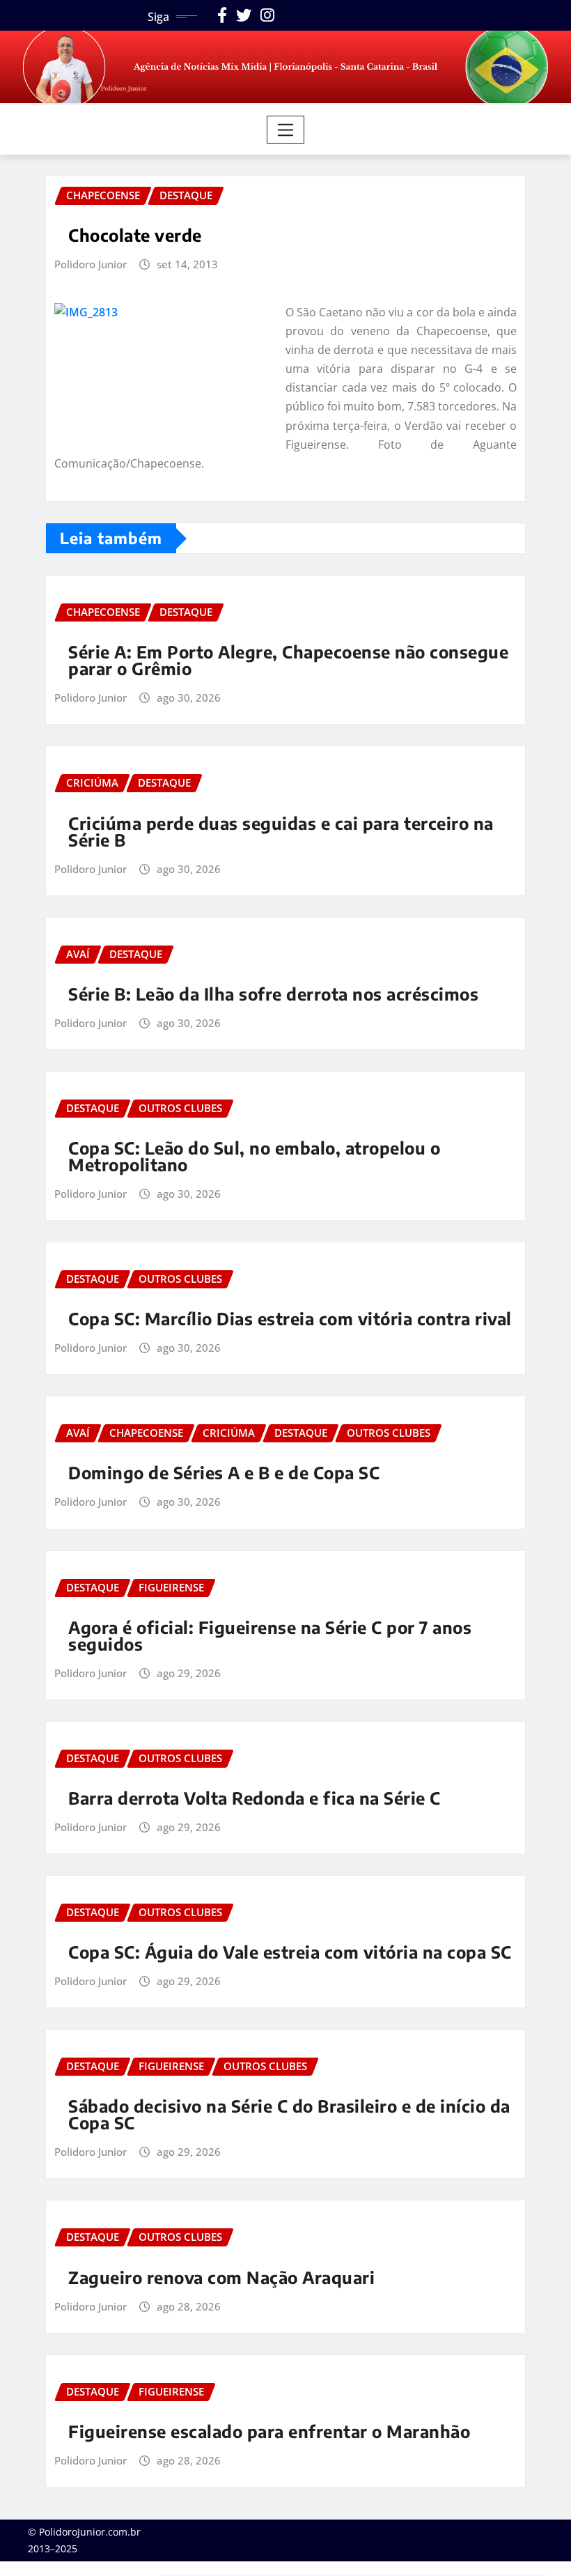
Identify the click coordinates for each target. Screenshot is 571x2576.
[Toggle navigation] (286, 130)
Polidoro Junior (91, 264)
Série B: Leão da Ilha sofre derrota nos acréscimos (273, 994)
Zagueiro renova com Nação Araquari (221, 2277)
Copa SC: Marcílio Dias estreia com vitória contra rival (290, 1318)
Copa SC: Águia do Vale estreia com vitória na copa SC (290, 1952)
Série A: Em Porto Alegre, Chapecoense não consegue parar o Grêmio (288, 660)
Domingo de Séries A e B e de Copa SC (224, 1472)
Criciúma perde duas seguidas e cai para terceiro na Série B (281, 831)
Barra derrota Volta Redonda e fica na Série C (255, 1798)
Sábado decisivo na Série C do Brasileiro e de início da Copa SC (289, 2114)
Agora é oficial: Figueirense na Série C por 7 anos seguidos (270, 1635)
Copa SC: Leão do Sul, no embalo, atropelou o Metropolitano (254, 1156)
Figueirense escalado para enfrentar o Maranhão (269, 2431)
